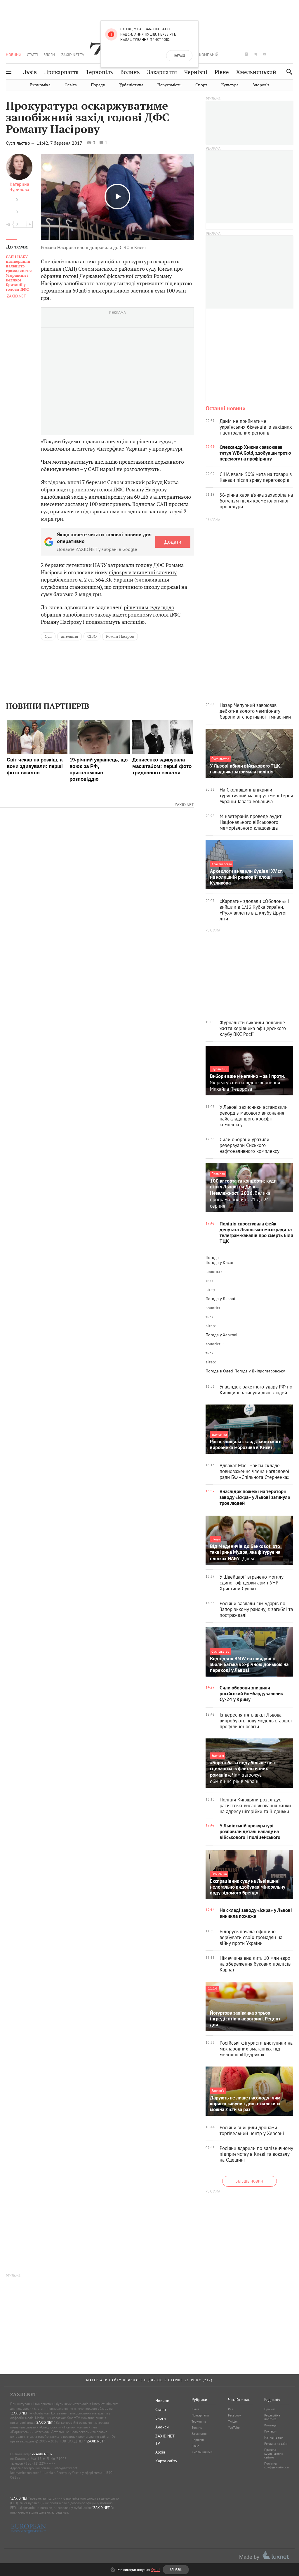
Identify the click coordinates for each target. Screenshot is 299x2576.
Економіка (40, 85)
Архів (160, 2452)
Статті (32, 55)
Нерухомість (169, 85)
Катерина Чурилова (19, 187)
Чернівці (196, 72)
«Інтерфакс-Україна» (122, 449)
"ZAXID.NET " (20, 2413)
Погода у (219, 1262)
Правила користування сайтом (274, 2454)
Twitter (233, 2421)
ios (283, 54)
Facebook (235, 2415)
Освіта (71, 85)
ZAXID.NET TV (73, 55)
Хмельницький (256, 72)
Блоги (49, 55)
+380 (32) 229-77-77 (40, 2463)
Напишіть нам (274, 2437)
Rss (231, 2409)
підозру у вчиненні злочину (143, 572)
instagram (246, 54)
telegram (255, 54)
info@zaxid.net (66, 2468)
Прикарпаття (61, 72)
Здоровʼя (261, 85)
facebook (228, 54)
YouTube (234, 2428)
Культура (230, 85)
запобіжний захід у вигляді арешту (83, 497)
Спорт (201, 85)
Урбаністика (131, 85)
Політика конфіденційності (277, 2465)
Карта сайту (166, 2461)
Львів (30, 72)
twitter (237, 54)
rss (292, 54)
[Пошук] (288, 72)
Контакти (270, 2431)
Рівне (222, 72)
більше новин (250, 2181)
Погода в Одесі (219, 1371)
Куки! (155, 2570)
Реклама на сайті (276, 2444)
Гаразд (179, 56)
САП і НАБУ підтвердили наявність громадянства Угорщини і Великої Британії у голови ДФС (19, 273)
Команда (270, 2425)
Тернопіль (99, 72)
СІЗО (92, 636)
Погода (212, 1258)
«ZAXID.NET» (42, 2454)
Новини (14, 55)
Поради (98, 85)
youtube (265, 54)
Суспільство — (21, 143)
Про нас (270, 2409)
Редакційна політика (272, 2417)
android (274, 54)
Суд (48, 636)
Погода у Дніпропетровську (260, 1371)
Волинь (130, 72)
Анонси (162, 2427)
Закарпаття (162, 72)
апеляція (69, 636)
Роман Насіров (120, 636)
